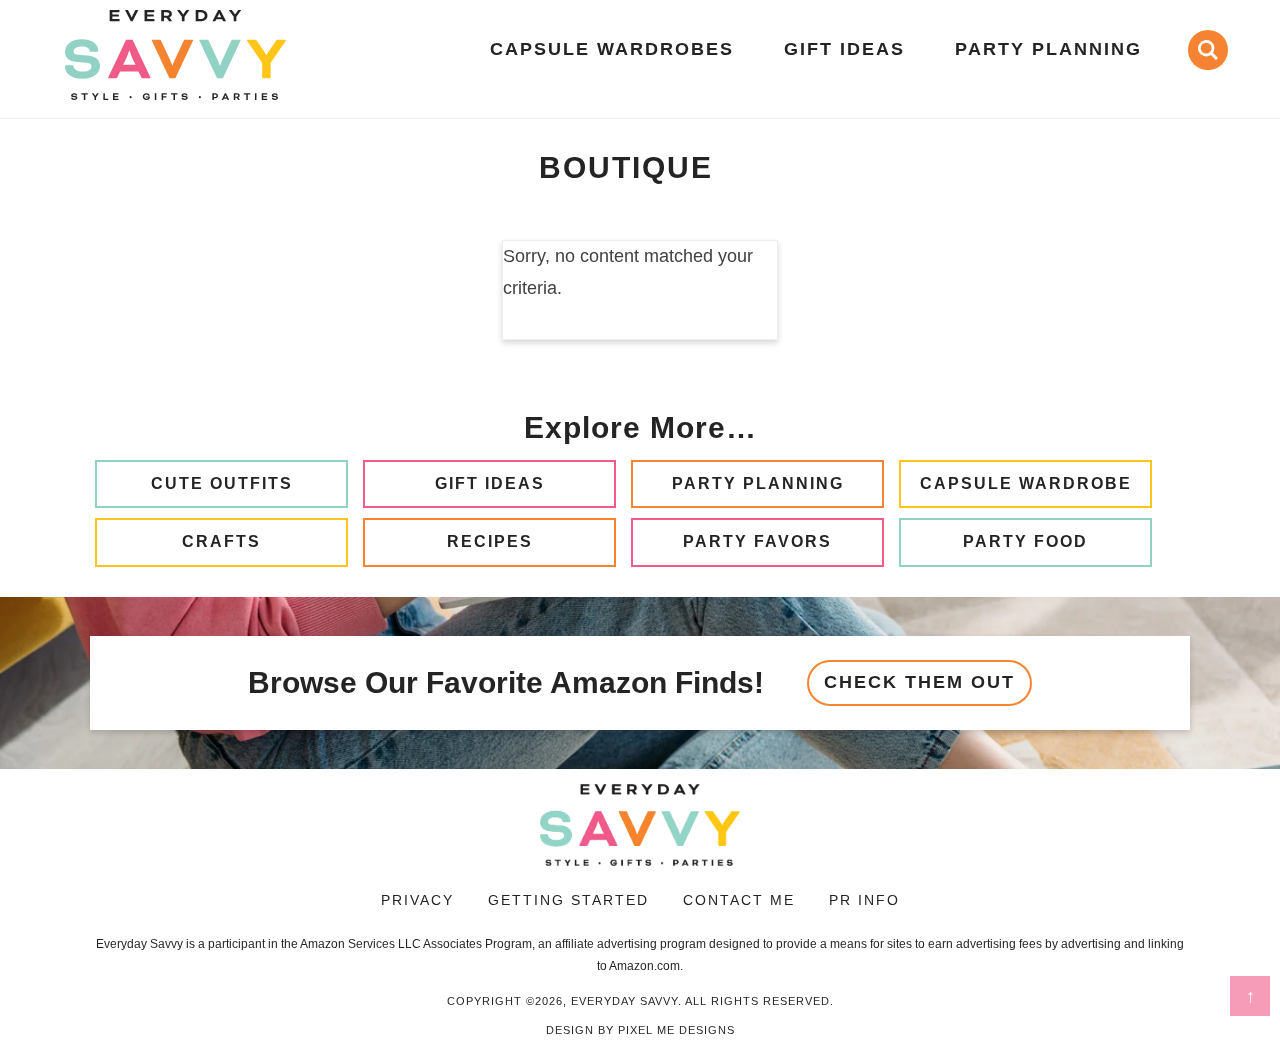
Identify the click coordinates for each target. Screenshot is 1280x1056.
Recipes (490, 541)
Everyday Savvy (175, 55)
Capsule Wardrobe (1026, 483)
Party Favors (757, 541)
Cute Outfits (222, 483)
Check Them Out (919, 682)
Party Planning (758, 483)
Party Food (1025, 541)
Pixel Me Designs (676, 1030)
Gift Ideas (490, 483)
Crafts (221, 541)
